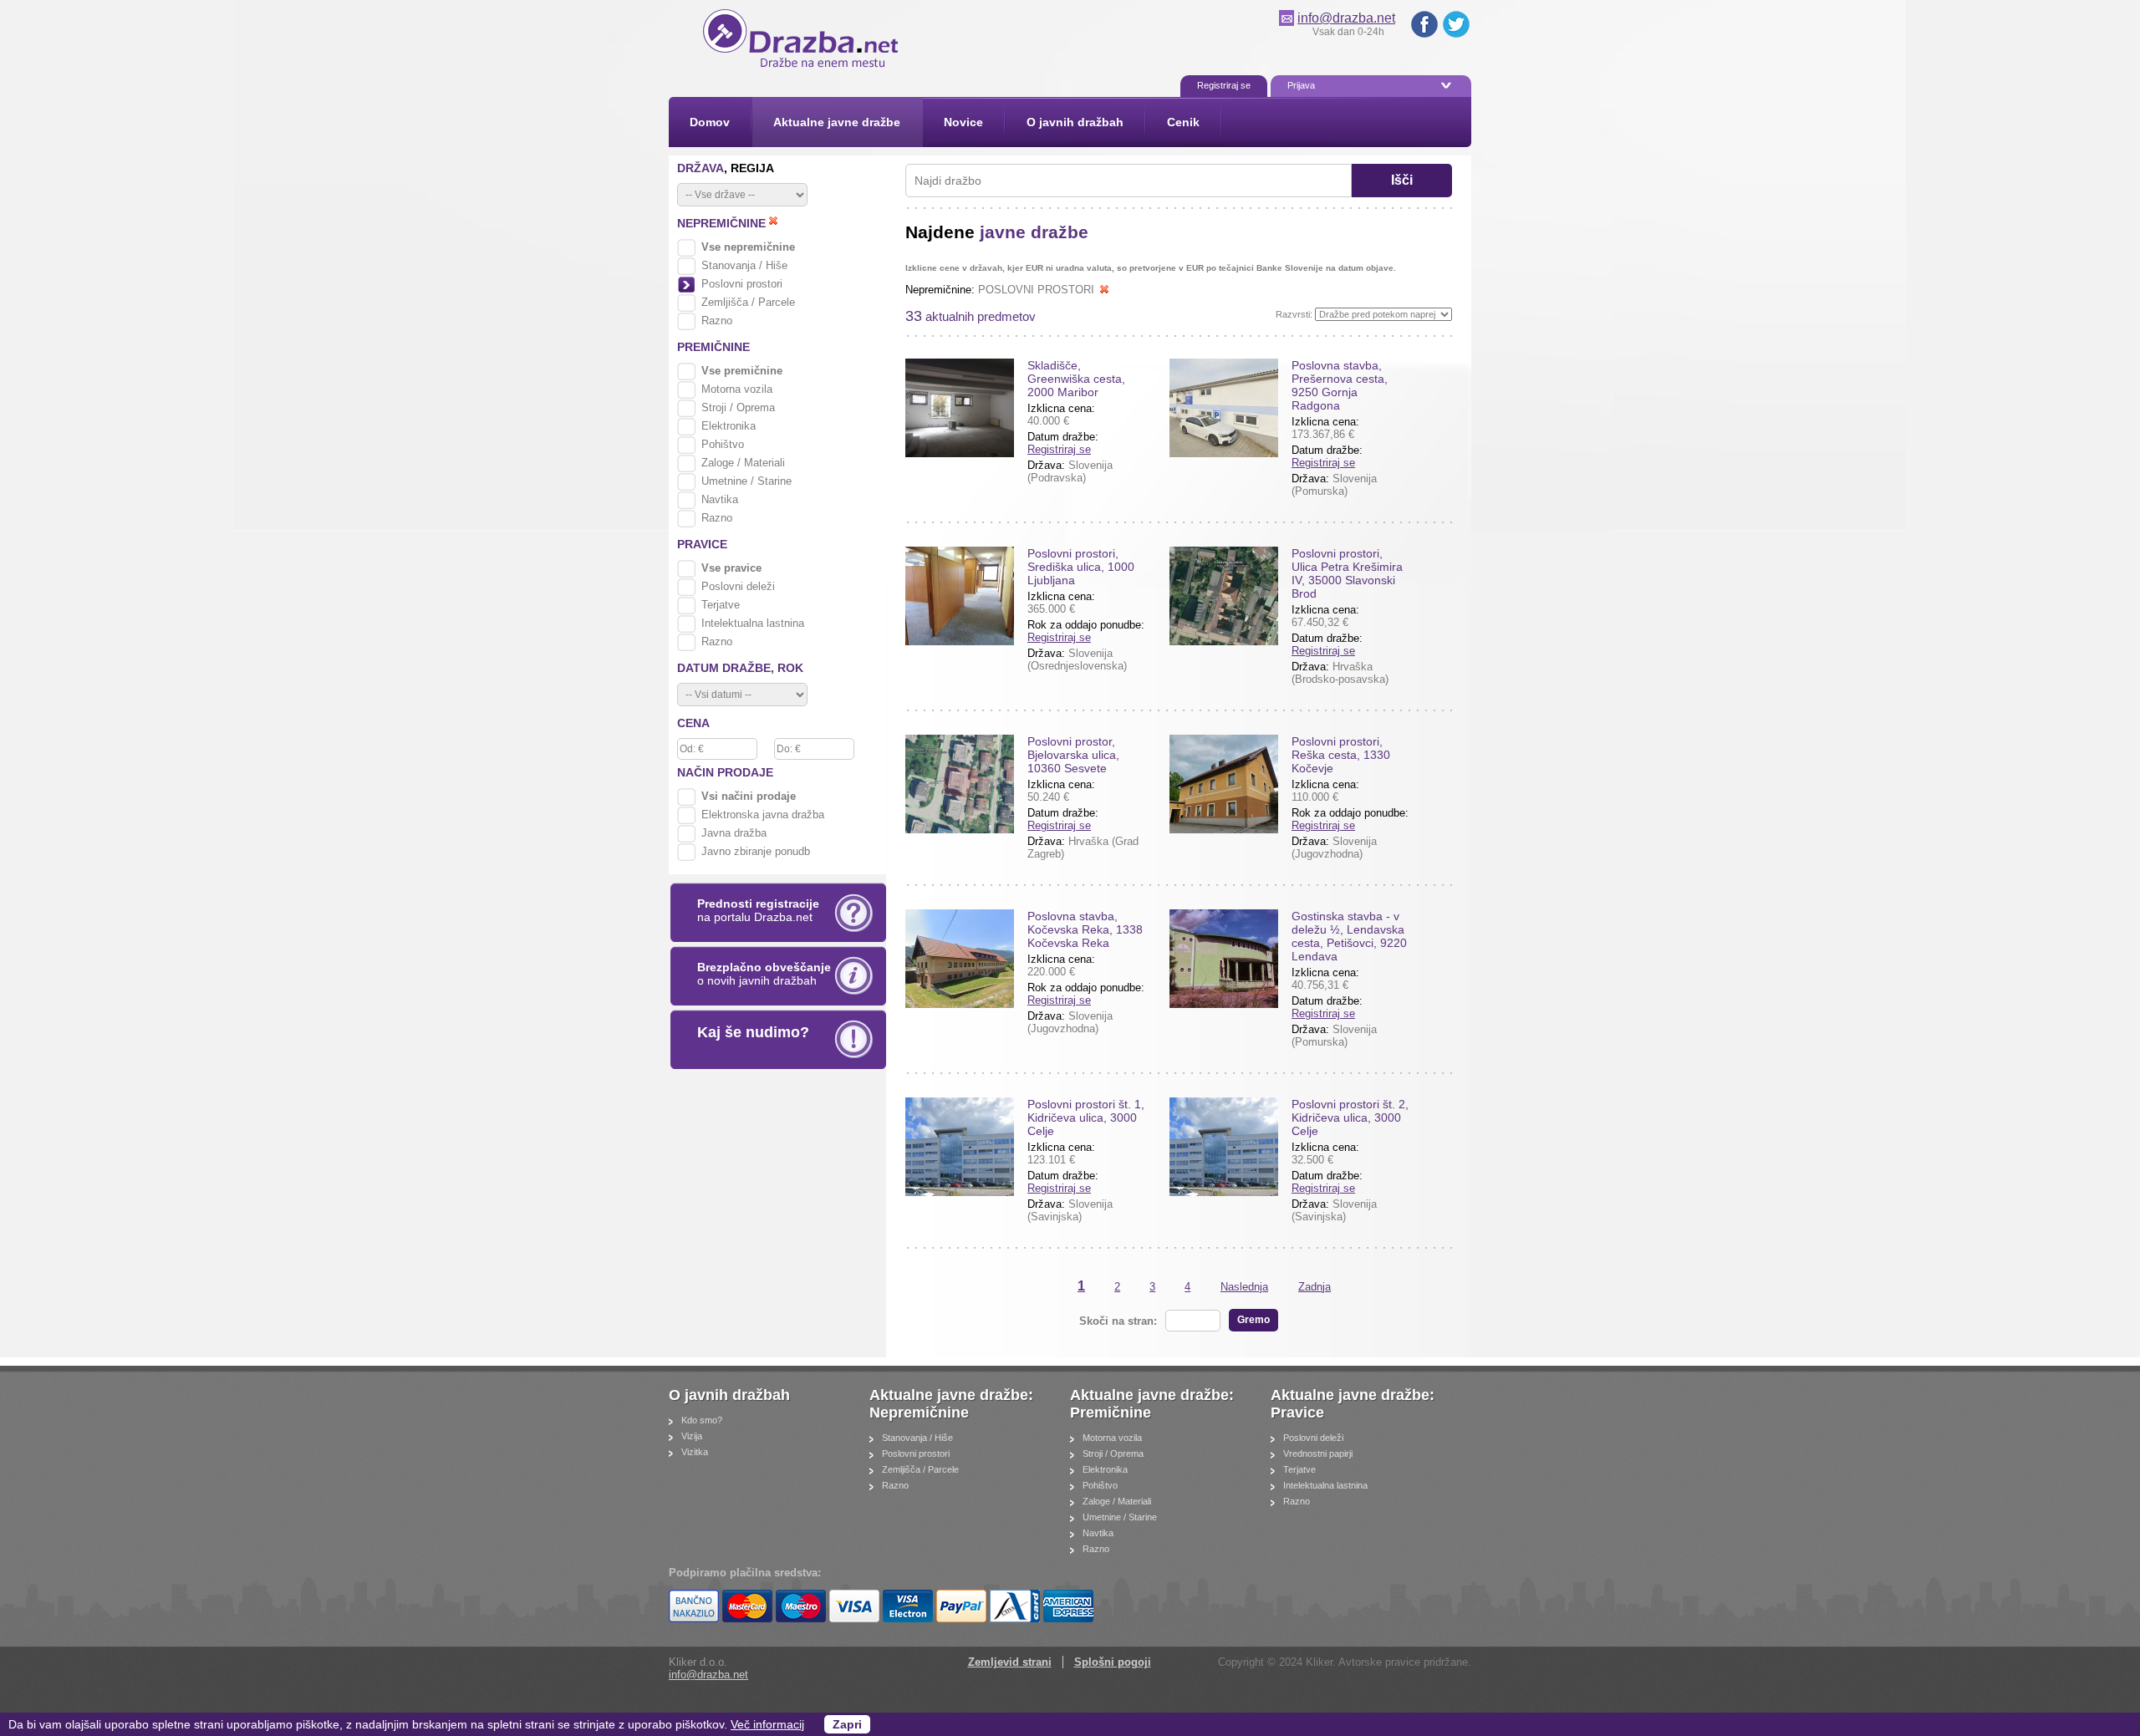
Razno (717, 321)
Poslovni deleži (738, 586)
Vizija (692, 1436)
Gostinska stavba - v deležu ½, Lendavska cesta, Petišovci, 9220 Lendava (1349, 936)
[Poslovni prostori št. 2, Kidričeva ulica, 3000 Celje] (1224, 1147)
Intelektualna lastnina (753, 623)
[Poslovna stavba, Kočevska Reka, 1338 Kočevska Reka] (960, 959)
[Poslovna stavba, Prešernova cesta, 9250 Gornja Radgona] (1224, 408)
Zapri (847, 1724)
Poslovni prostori (742, 284)
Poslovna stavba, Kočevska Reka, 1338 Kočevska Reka (1085, 929)
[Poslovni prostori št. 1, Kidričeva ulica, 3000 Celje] (960, 1147)
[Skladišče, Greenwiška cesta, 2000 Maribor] (960, 408)
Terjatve (721, 605)
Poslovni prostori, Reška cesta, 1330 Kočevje (1341, 755)
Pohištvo (723, 444)
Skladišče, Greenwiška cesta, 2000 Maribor (1076, 379)
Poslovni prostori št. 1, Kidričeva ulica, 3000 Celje (1086, 1117)
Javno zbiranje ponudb (756, 851)
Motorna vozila (737, 389)
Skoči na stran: (1118, 1321)
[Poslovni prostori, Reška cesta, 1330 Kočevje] (1224, 784)
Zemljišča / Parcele (748, 302)
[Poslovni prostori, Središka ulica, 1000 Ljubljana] (960, 596)
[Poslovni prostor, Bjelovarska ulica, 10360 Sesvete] (960, 784)
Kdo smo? (702, 1420)
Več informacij (767, 1724)
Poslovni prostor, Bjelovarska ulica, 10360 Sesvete (1073, 755)
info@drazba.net (1346, 18)
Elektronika (729, 426)
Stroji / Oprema (738, 407)
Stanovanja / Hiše (744, 265)
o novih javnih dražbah (764, 974)
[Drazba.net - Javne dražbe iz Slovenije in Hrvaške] (803, 67)
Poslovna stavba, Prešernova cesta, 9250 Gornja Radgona (1340, 385)
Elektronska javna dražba (763, 815)
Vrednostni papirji (1318, 1453)
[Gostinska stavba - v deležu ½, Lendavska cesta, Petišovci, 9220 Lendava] (1224, 959)
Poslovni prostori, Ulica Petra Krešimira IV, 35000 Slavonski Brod (1347, 573)
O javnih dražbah (731, 1395)
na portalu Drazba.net (758, 910)
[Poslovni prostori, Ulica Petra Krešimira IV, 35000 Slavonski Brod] (1224, 596)
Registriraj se (1059, 449)
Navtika (720, 499)
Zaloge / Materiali (743, 463)
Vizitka (695, 1452)
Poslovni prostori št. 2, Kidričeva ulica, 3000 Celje (1350, 1117)
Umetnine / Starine (746, 481)
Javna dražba (734, 833)
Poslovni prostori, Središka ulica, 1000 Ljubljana (1081, 567)
